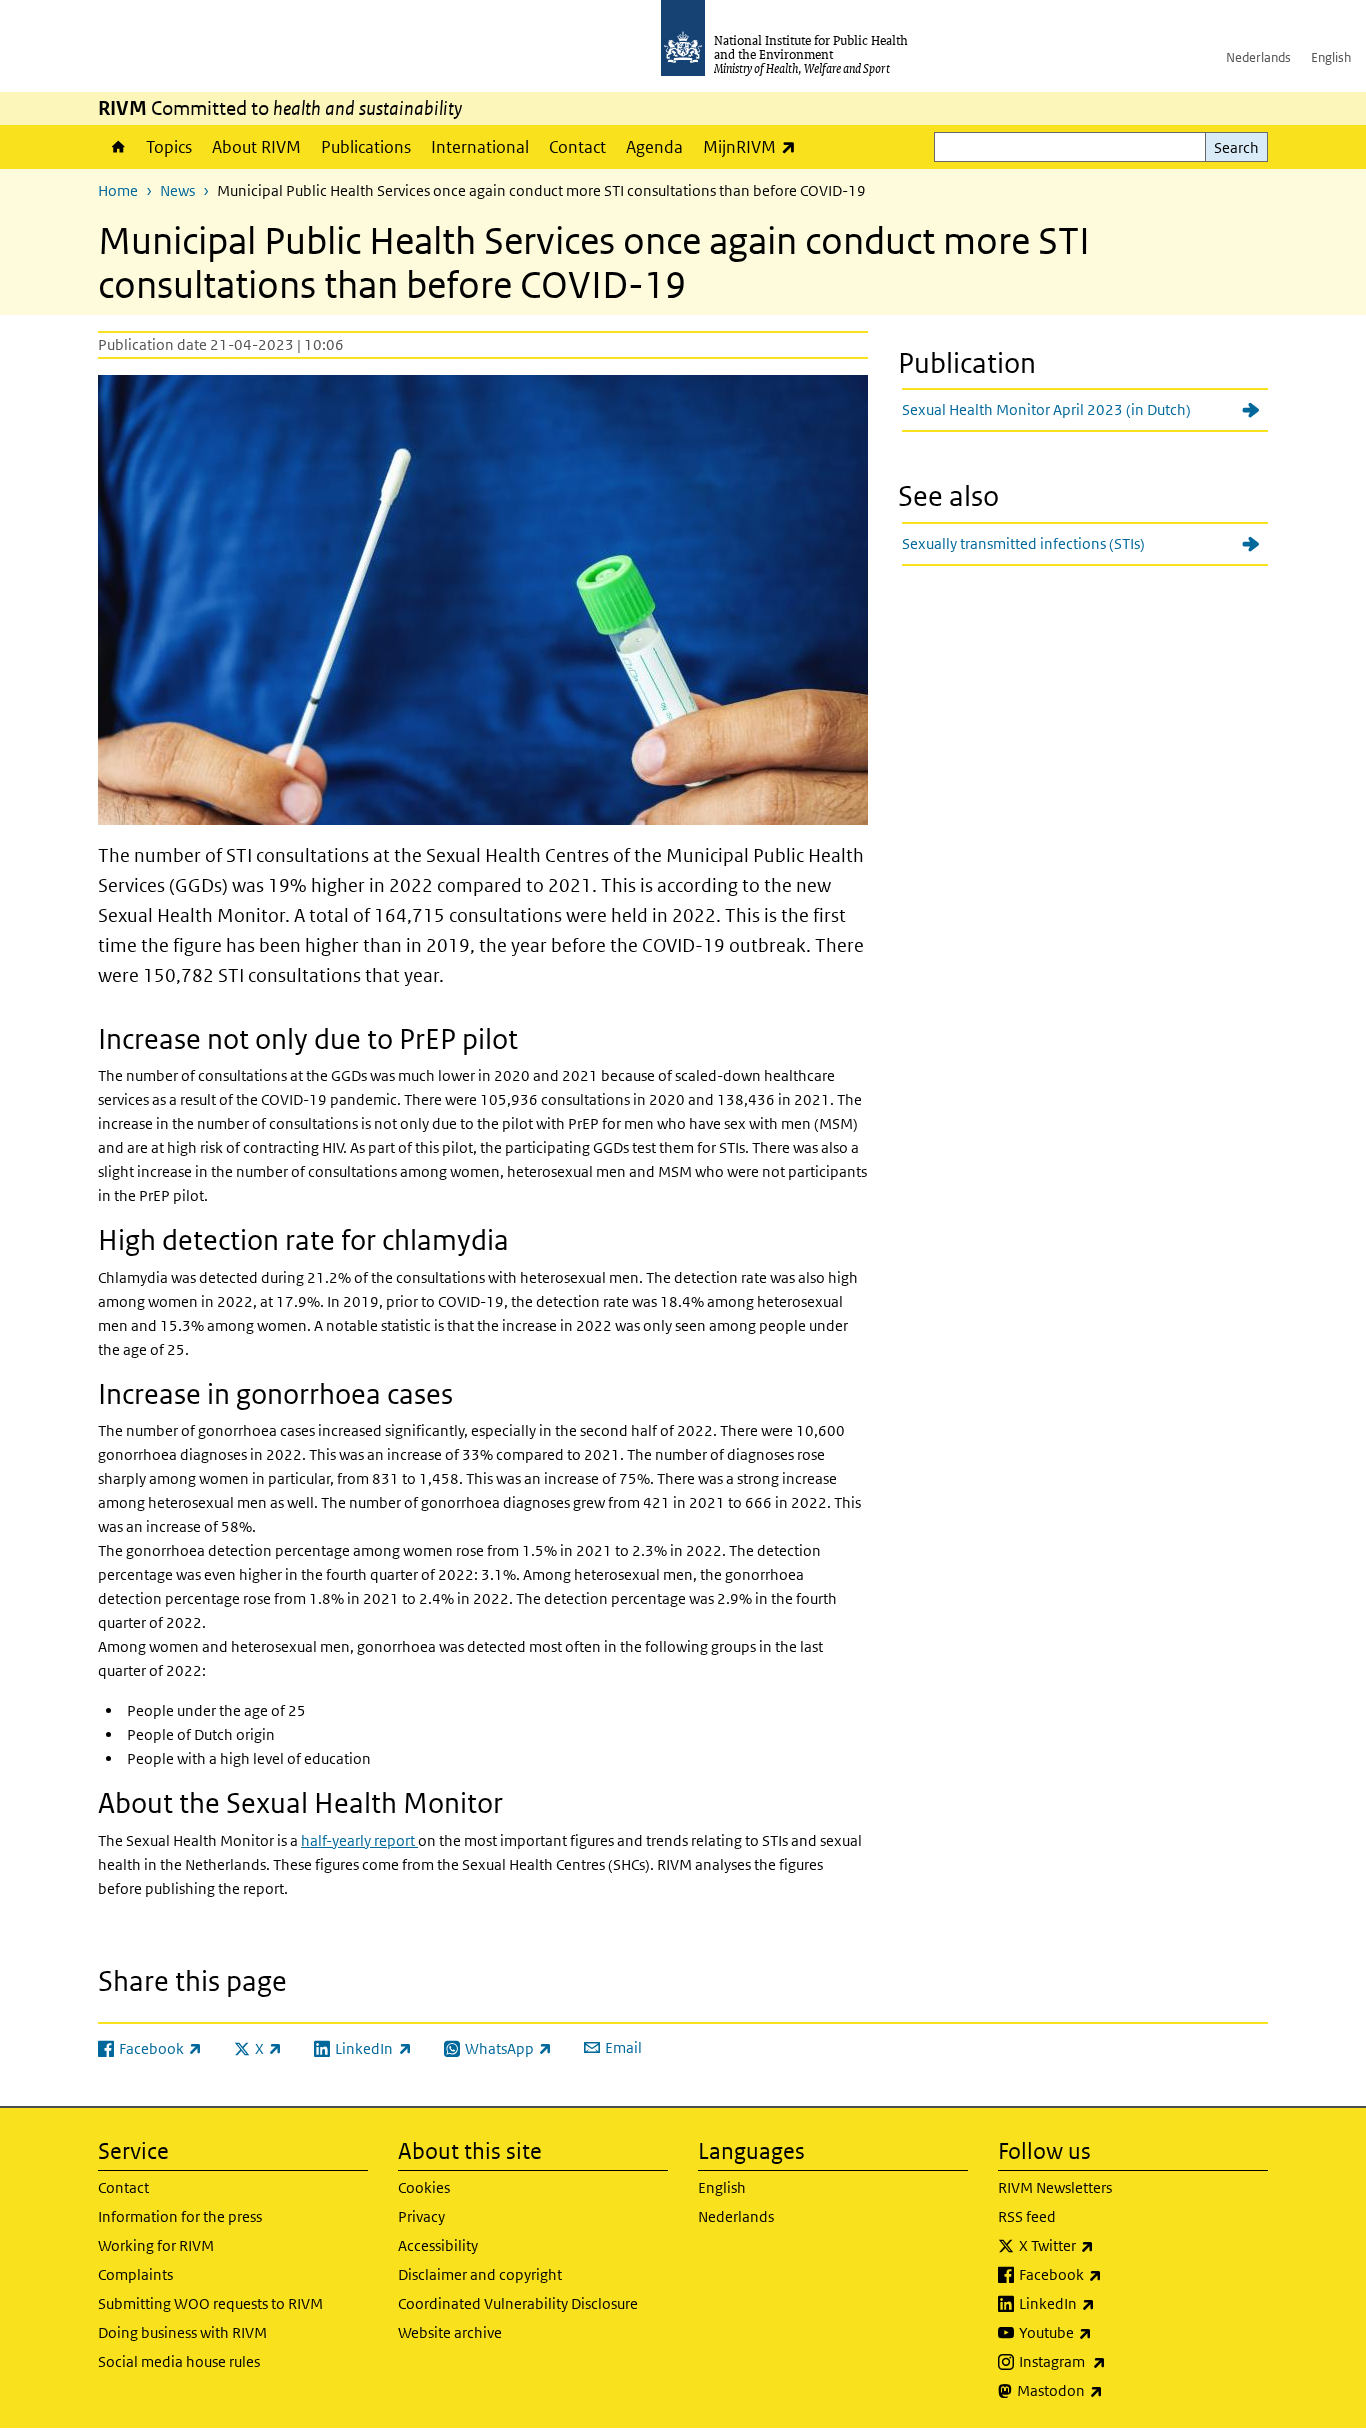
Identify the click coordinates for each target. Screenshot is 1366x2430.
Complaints (135, 2274)
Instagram (1115, 2361)
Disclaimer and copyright (480, 2274)
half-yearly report (359, 1840)
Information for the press (180, 2216)
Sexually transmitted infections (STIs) (1023, 543)
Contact (577, 147)
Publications (366, 147)
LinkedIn (1109, 2303)
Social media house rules (179, 2361)
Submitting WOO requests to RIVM (210, 2303)
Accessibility (438, 2245)
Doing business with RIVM (182, 2332)
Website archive (450, 2332)
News (177, 190)
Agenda (654, 147)
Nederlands (1258, 57)
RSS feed (1027, 2216)
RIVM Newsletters (1055, 2187)
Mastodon (1112, 2390)
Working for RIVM (156, 2245)
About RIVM (256, 147)
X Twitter (1109, 2245)
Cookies (424, 2187)
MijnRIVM (754, 146)
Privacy (421, 2216)
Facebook (1113, 2274)
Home (117, 147)
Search (1236, 147)
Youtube (1108, 2332)
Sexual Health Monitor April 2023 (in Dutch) (1046, 409)
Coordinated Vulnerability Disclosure (518, 2303)
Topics (169, 147)
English (1331, 57)
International (480, 147)
